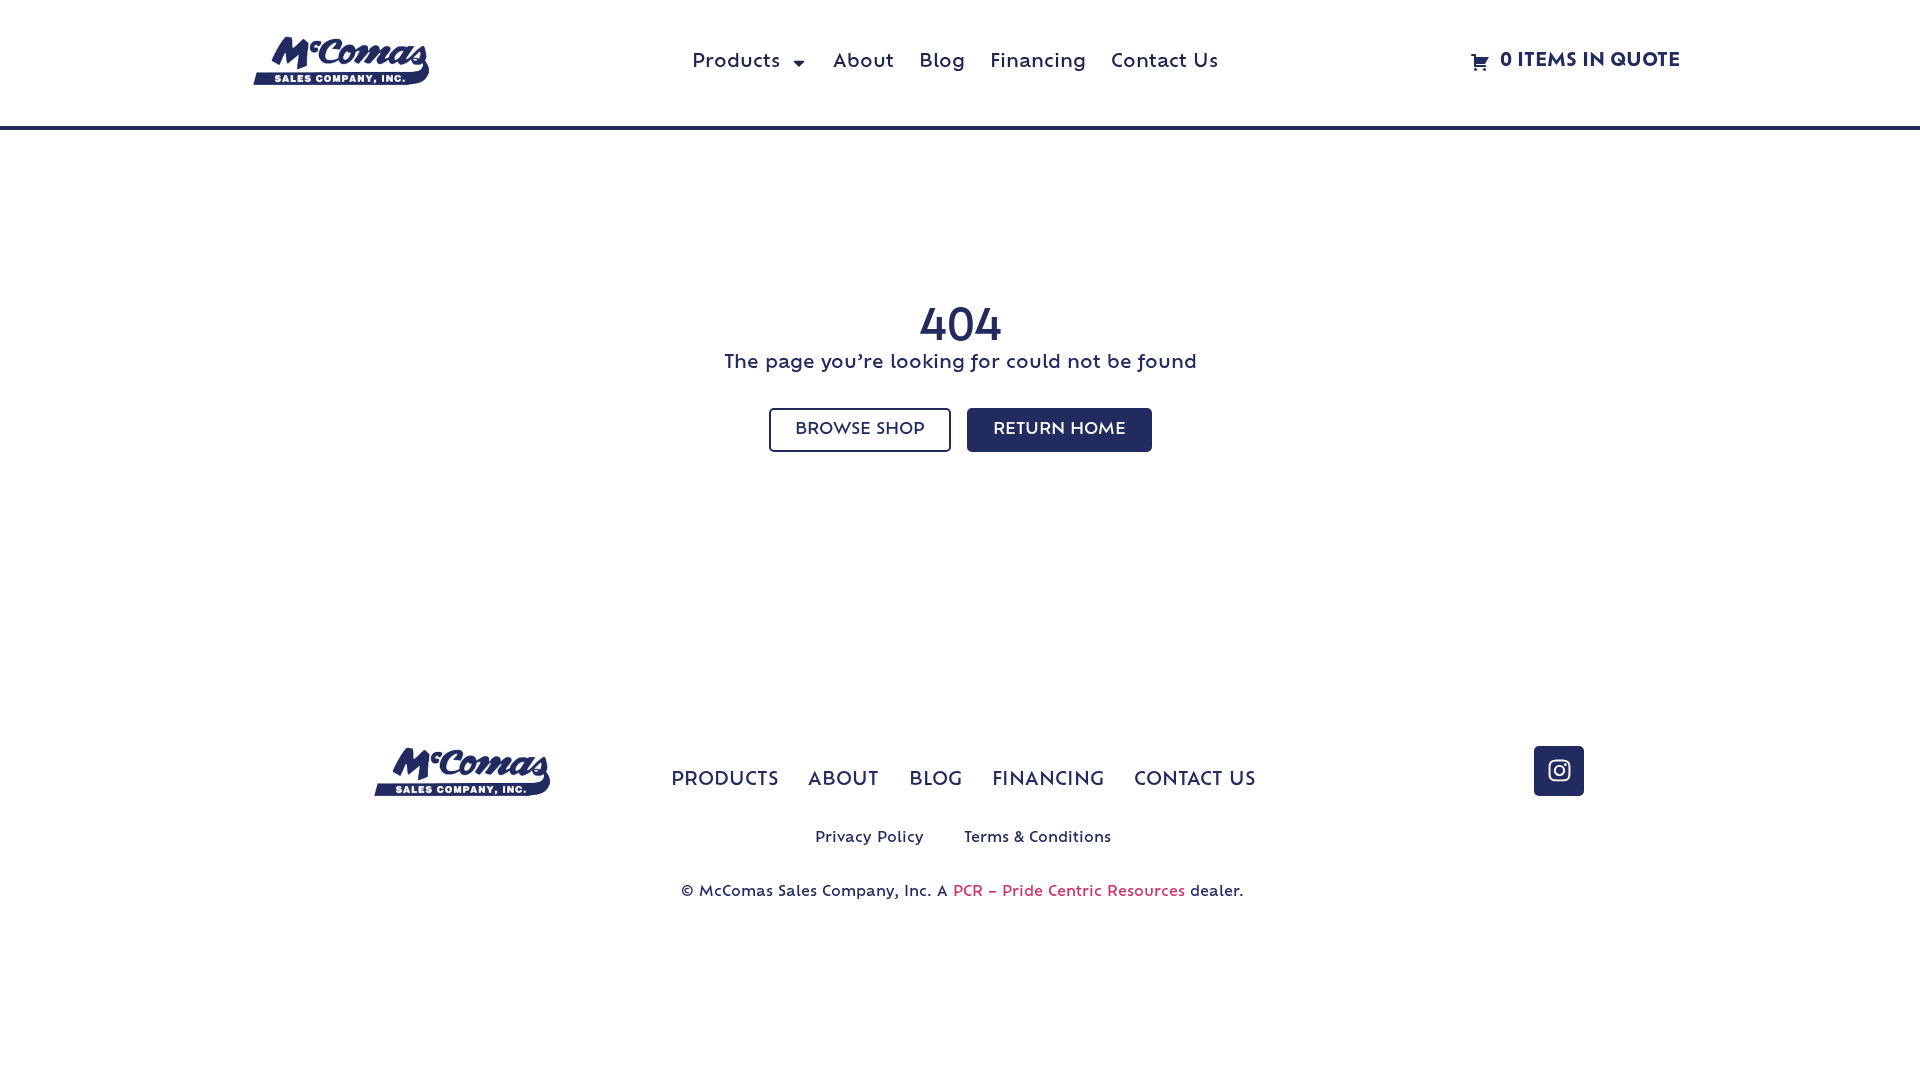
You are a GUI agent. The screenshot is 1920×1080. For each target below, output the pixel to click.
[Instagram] (1559, 771)
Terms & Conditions (1037, 838)
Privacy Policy (869, 838)
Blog (942, 63)
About (863, 63)
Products (736, 63)
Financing (1038, 63)
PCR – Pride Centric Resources (1069, 892)
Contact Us (1164, 63)
